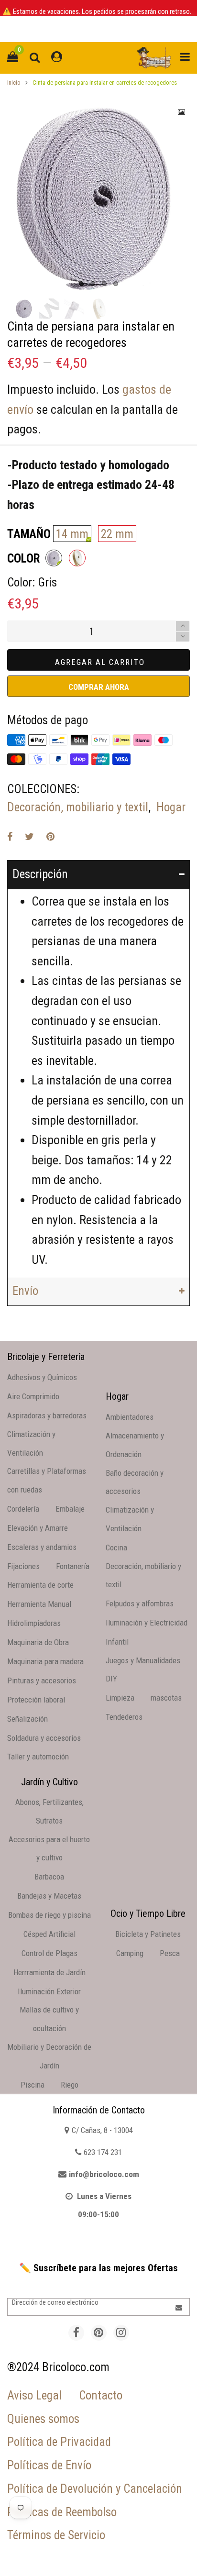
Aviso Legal (34, 2395)
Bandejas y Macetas (49, 1896)
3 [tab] (104, 284)
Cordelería (23, 1509)
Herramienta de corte (40, 1585)
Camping (130, 1953)
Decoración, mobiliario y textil (78, 807)
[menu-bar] (183, 58)
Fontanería (73, 1566)
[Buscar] (35, 58)
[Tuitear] (29, 837)
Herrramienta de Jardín (49, 1972)
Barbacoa (49, 1877)
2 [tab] (93, 284)
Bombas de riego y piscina (49, 1915)
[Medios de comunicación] (182, 112)
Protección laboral (36, 1700)
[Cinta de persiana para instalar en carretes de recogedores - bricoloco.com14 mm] (98, 195)
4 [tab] (116, 284)
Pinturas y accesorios (42, 1680)
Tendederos (124, 1717)
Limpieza (120, 1698)
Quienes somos (43, 2419)
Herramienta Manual (39, 1604)
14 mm (72, 534)
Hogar (171, 807)
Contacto (101, 2395)
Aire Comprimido (33, 1396)
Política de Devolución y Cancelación (95, 2489)
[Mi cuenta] (57, 58)
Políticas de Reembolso (62, 2512)
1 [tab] (81, 284)
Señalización (27, 1719)
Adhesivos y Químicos (42, 1377)
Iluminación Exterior (49, 1991)
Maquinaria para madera (45, 1661)
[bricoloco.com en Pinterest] (99, 2333)
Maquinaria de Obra (38, 1642)
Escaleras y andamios (42, 1547)
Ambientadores (130, 1417)
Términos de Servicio (56, 2535)
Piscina (33, 2085)
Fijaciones (23, 1566)
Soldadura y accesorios (44, 1738)
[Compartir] (10, 837)
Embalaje (70, 1509)
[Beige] (77, 558)
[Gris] (54, 558)
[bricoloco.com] (154, 58)
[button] (183, 637)
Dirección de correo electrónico (55, 2302)
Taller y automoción (38, 1757)
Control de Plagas (49, 1953)
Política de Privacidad (59, 2442)
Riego (70, 2085)
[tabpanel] (98, 195)
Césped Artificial (49, 1934)
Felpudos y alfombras (140, 1603)
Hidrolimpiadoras (34, 1623)
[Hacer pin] (50, 837)
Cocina (116, 1548)
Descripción (40, 874)
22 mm (117, 534)
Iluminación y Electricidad (147, 1623)
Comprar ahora (99, 687)
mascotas (166, 1698)
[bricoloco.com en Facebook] (76, 2333)
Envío (25, 1291)
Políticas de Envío (49, 2465)
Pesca (170, 1953)
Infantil (117, 1642)
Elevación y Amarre (38, 1528)
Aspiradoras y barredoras (47, 1415)
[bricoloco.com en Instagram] (121, 2333)
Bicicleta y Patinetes (148, 1934)
